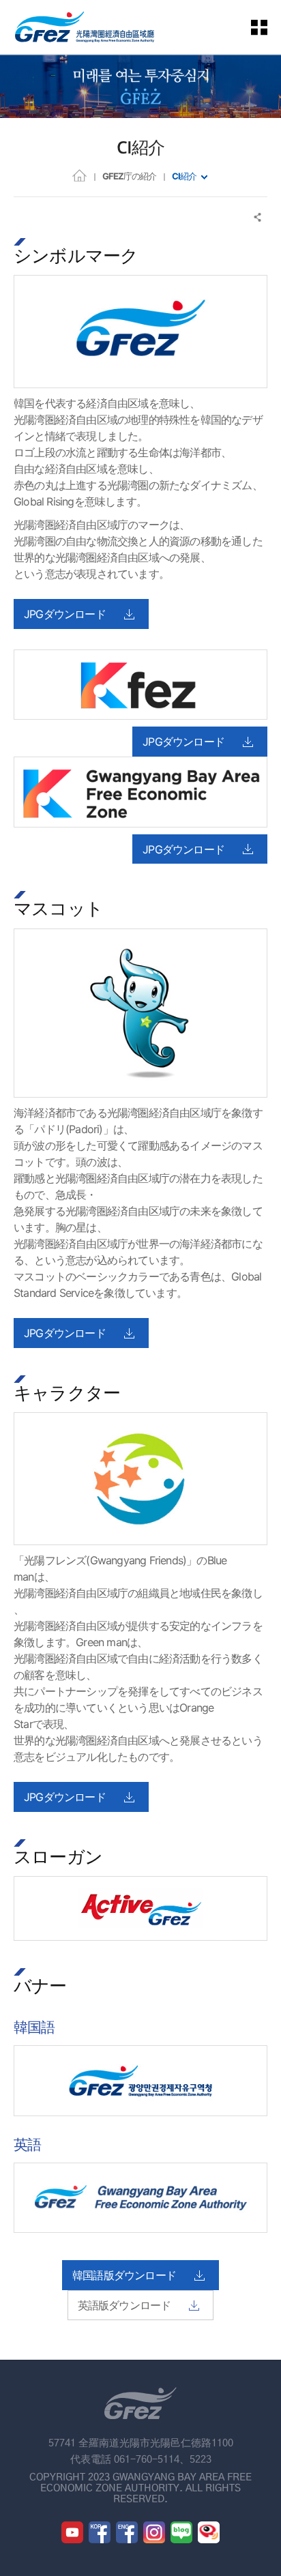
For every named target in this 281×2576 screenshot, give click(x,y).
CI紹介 (184, 176)
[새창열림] (72, 2532)
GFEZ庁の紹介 (129, 176)
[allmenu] (267, 27)
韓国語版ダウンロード (124, 2275)
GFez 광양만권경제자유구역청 (85, 27)
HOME (79, 175)
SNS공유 (258, 217)
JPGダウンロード (65, 614)
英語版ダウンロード (124, 2305)
